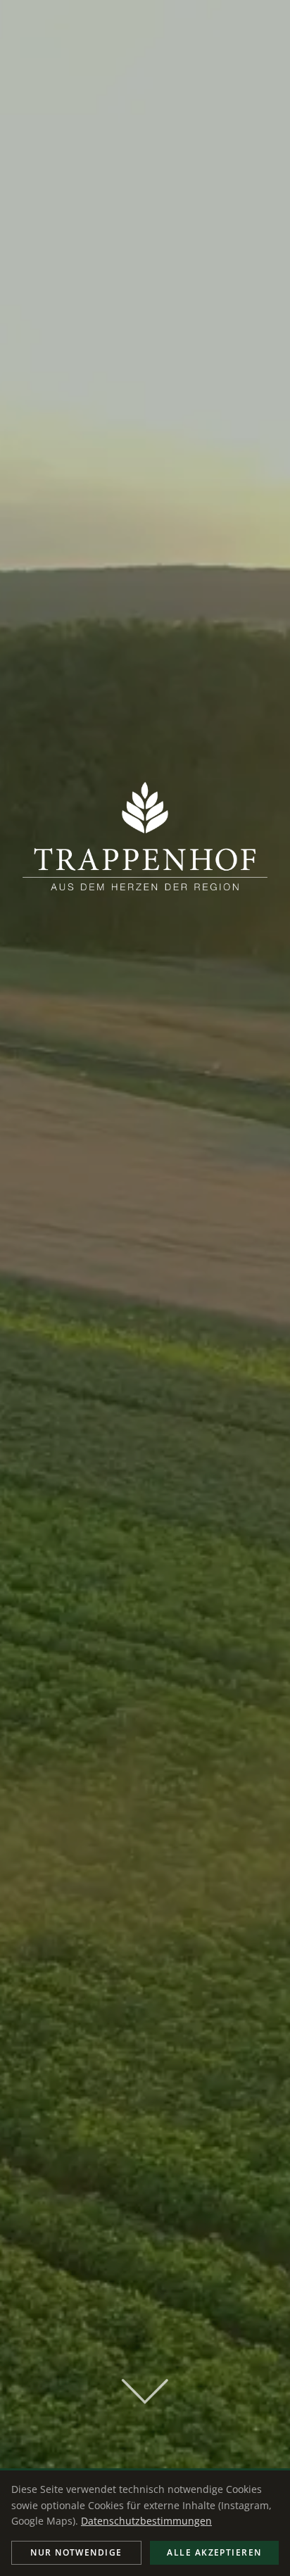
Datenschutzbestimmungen (146, 2521)
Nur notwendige (76, 2552)
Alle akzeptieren (214, 2552)
